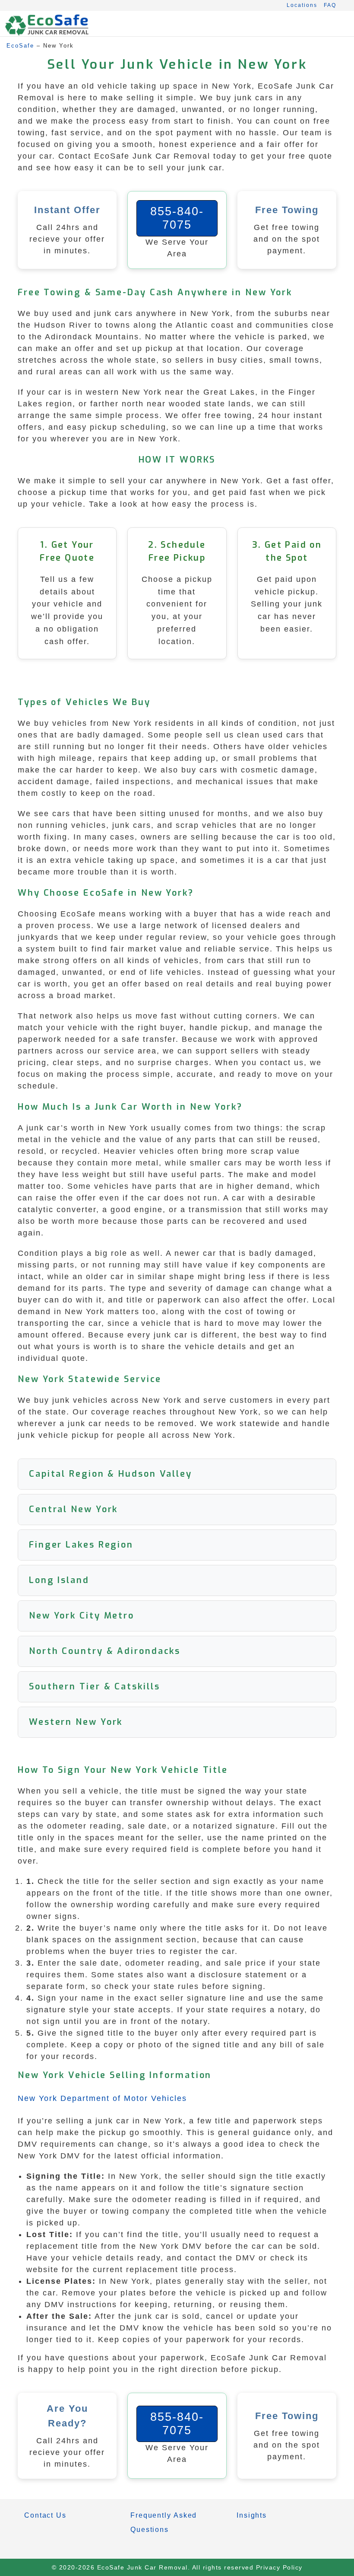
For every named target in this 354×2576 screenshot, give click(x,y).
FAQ (330, 5)
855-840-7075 (177, 218)
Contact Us (45, 2515)
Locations (302, 5)
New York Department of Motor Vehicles (102, 2098)
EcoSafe (20, 46)
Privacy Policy (279, 2567)
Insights (252, 2515)
